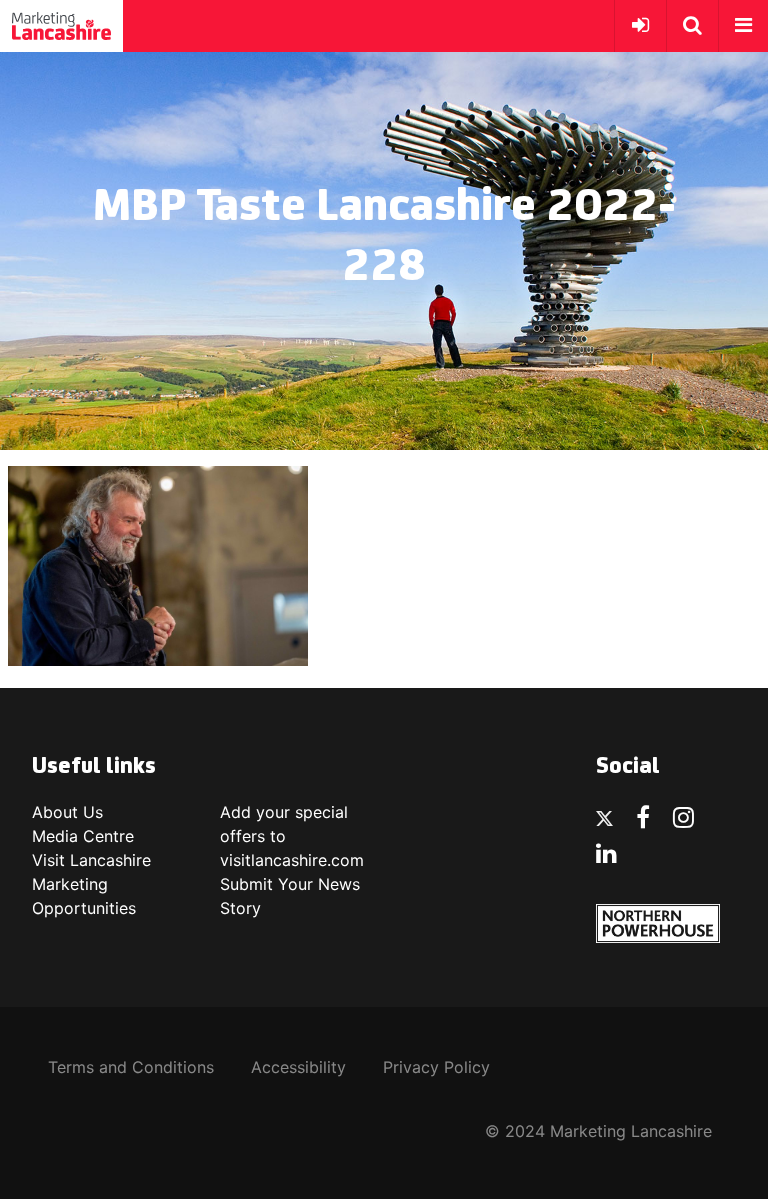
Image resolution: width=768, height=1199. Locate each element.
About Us (67, 812)
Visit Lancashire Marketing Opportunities (91, 884)
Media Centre (83, 836)
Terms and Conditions (131, 1067)
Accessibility (298, 1067)
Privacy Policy (436, 1067)
